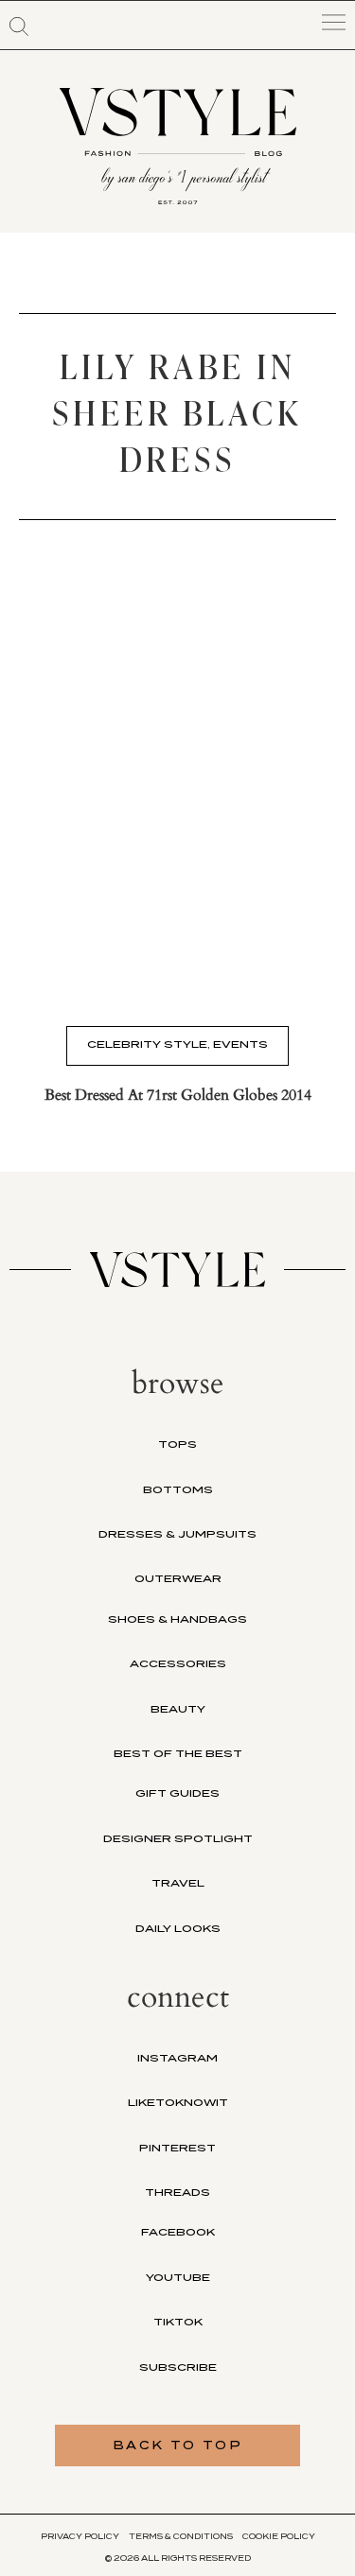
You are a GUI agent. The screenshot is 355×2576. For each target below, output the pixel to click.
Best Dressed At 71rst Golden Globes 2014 (178, 1095)
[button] (19, 26)
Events (240, 1044)
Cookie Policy (279, 2536)
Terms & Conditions (181, 2536)
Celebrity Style (147, 1044)
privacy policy (80, 2536)
